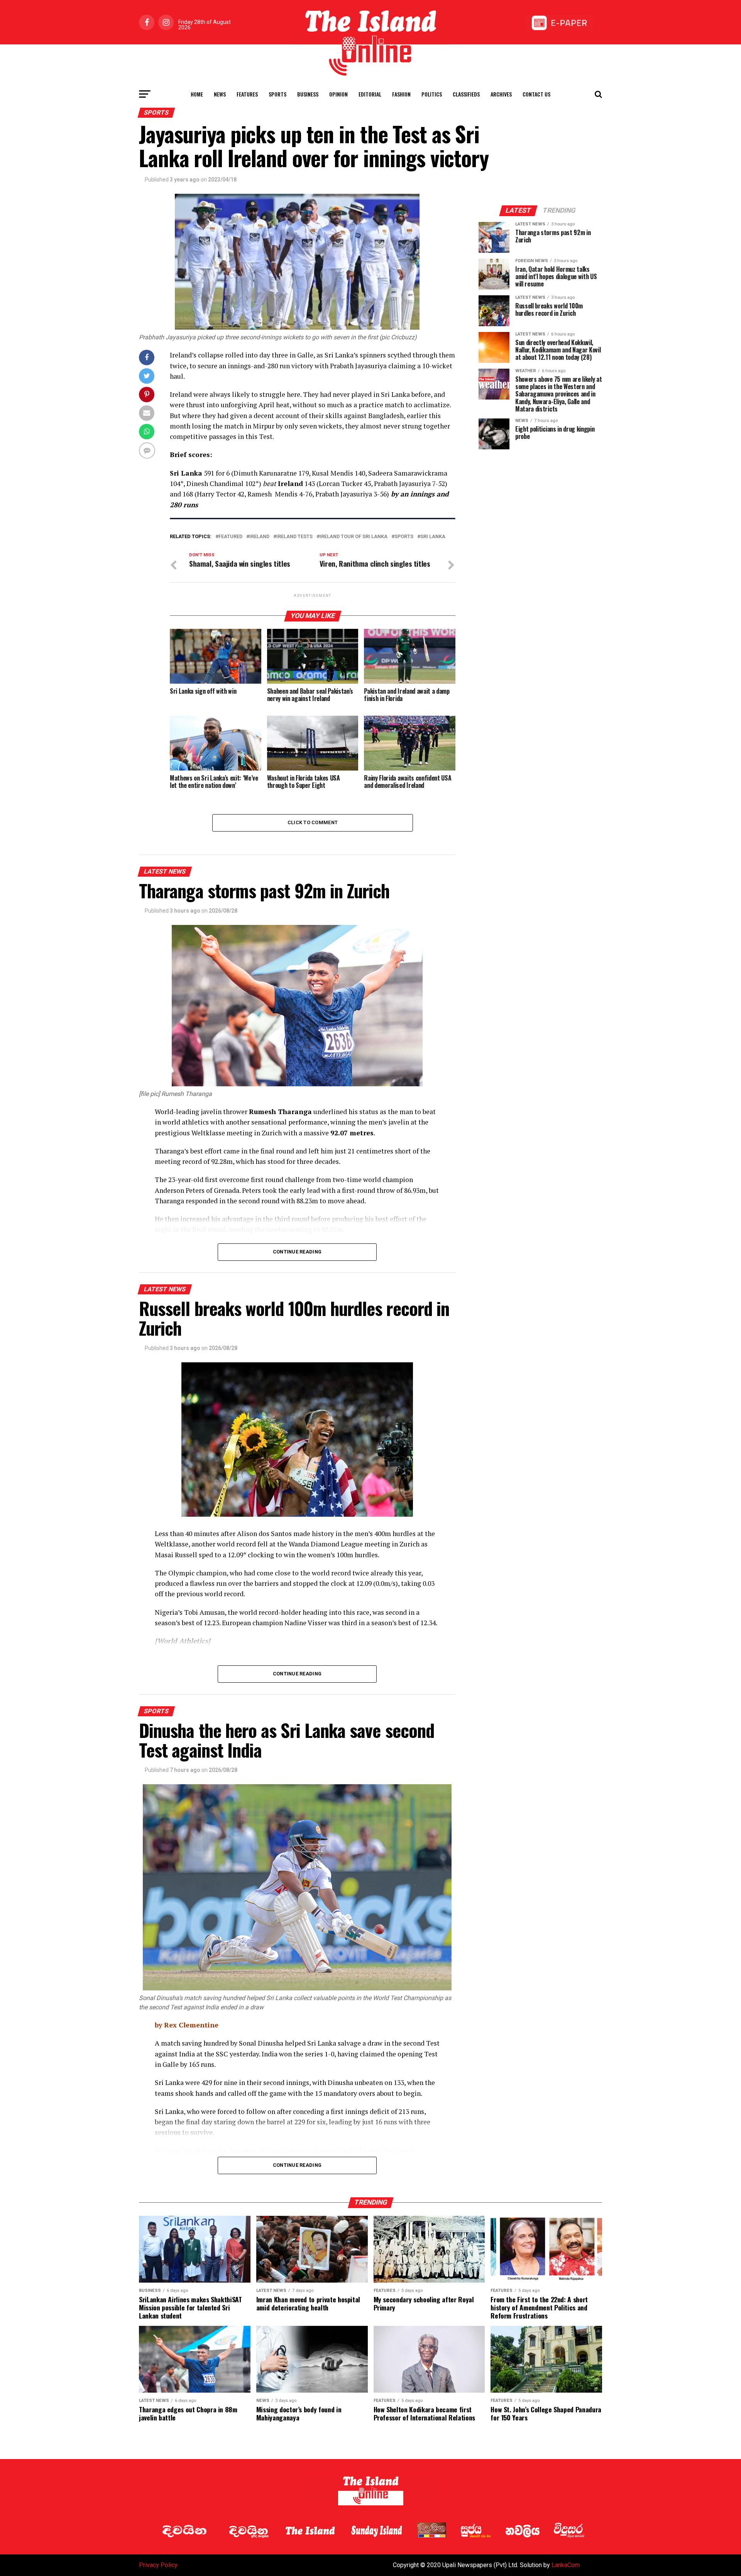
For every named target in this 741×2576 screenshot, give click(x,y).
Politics (432, 94)
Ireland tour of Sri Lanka (354, 537)
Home (197, 94)
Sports (277, 94)
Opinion (338, 94)
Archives (501, 94)
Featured (230, 537)
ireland (259, 537)
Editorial (370, 94)
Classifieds (466, 94)
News (220, 94)
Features (247, 94)
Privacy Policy (158, 2565)
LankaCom (566, 2565)
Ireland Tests (294, 537)
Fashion (401, 94)
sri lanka (433, 537)
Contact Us (536, 94)
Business (308, 94)
